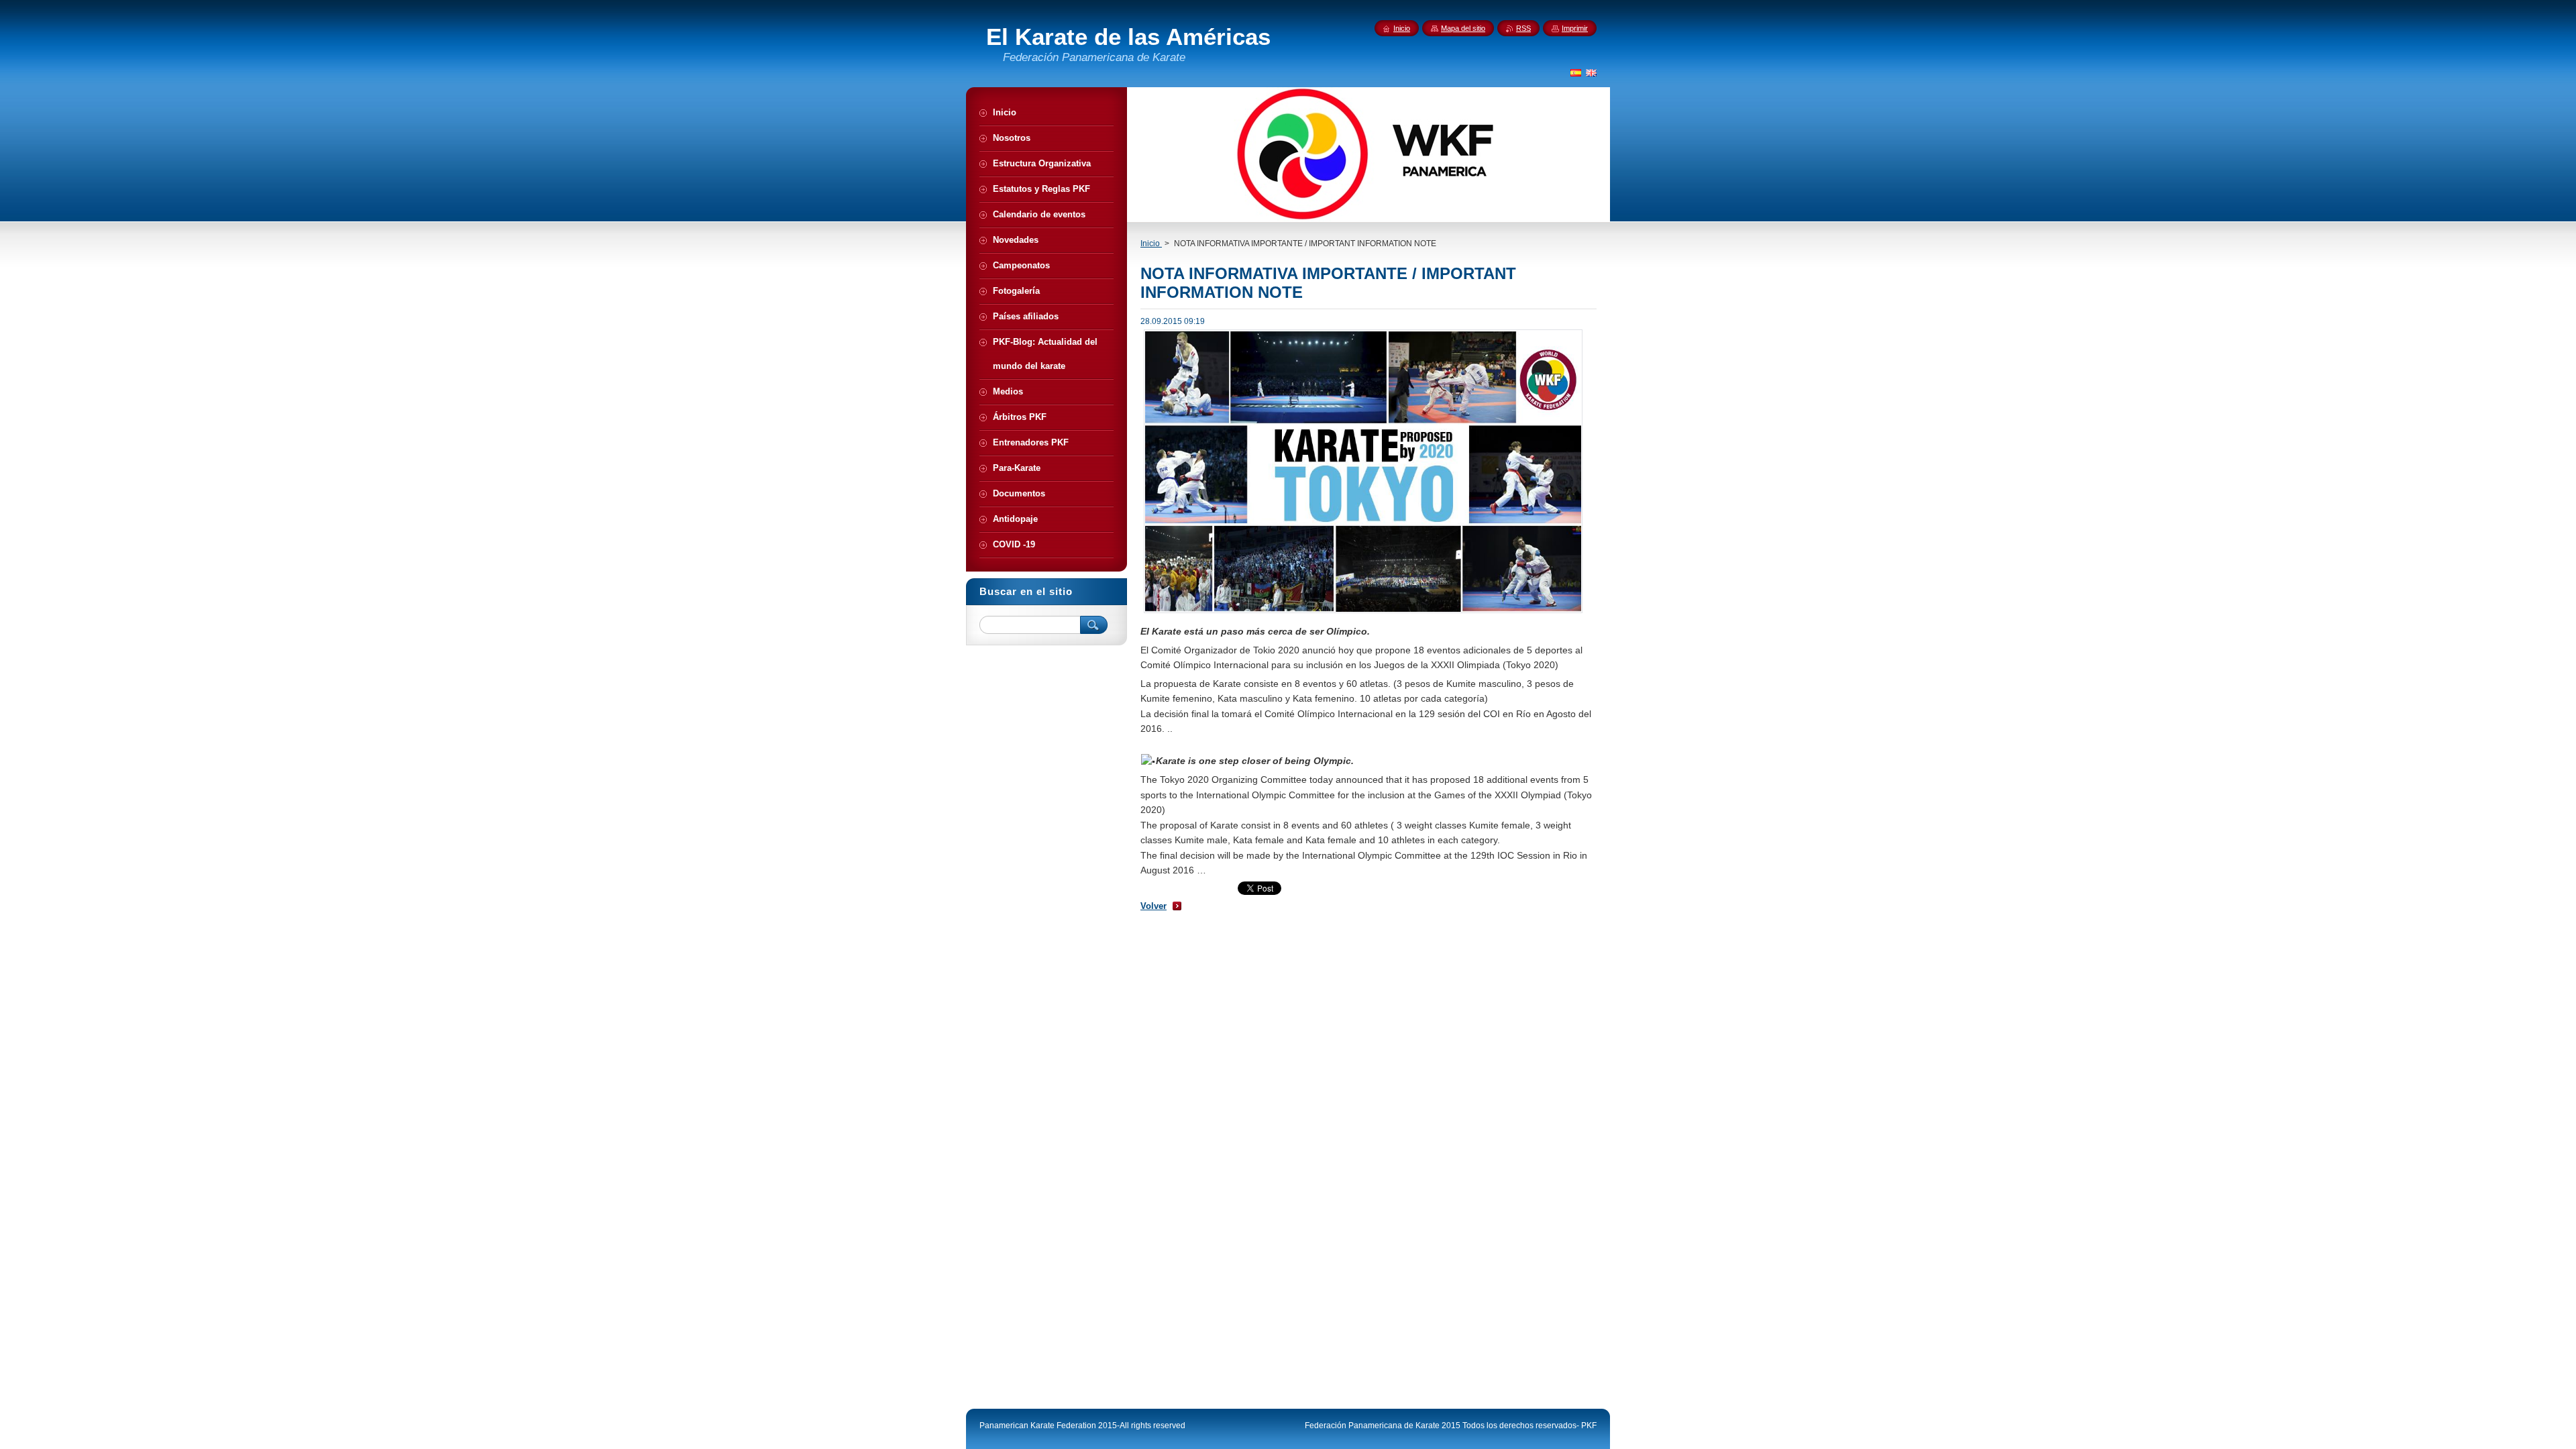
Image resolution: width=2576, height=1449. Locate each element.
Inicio (1151, 244)
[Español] (1576, 72)
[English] (1591, 72)
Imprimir (1575, 28)
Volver (1153, 906)
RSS (1523, 28)
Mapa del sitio (1463, 28)
